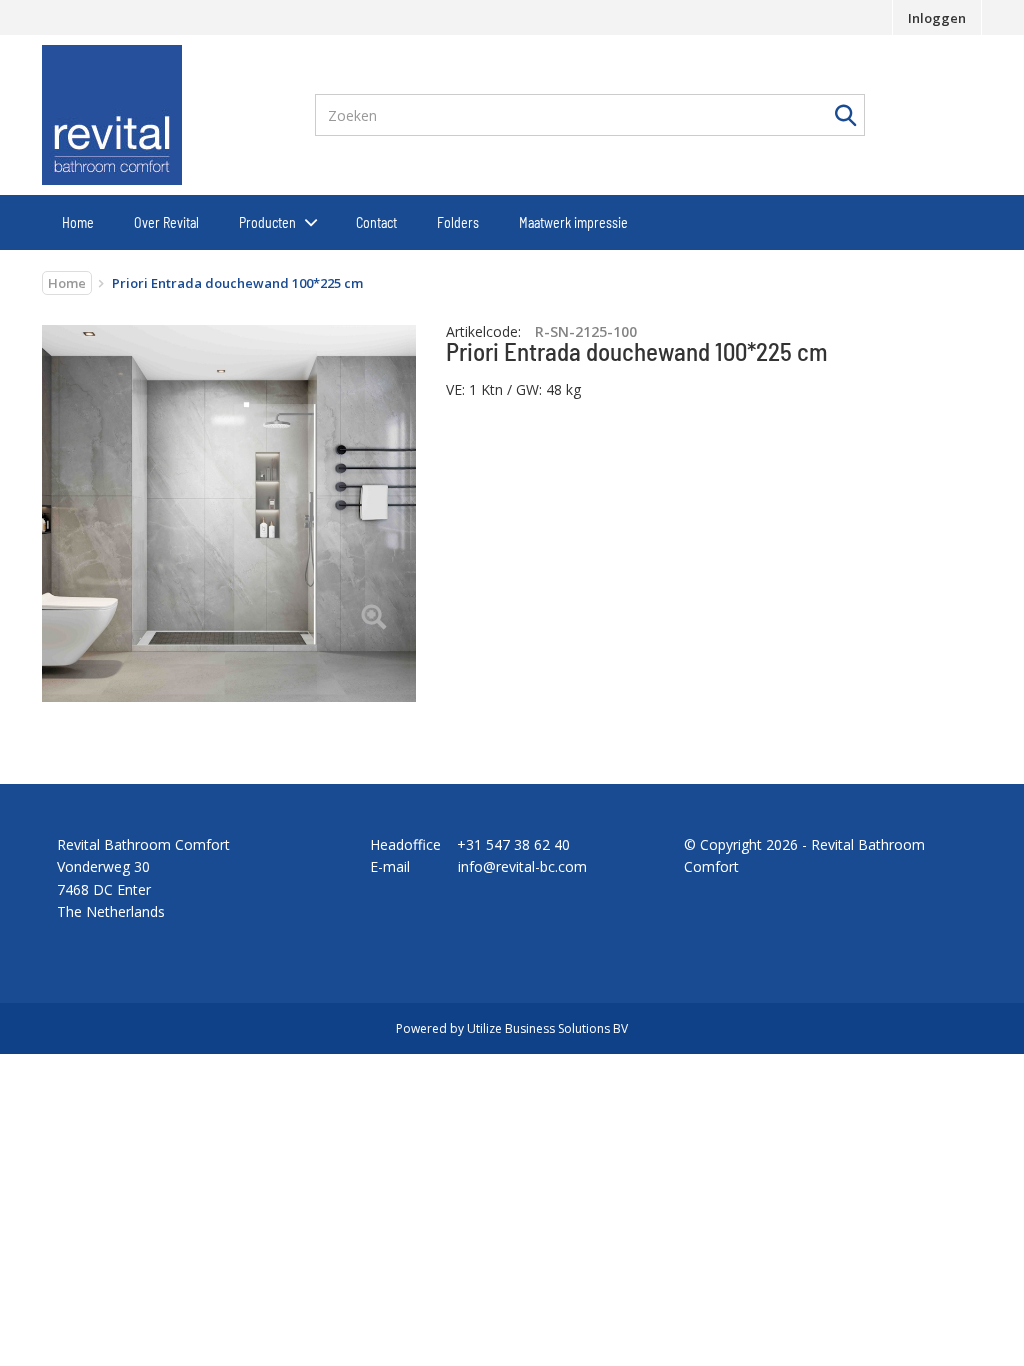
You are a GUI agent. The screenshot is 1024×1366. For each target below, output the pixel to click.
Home (78, 222)
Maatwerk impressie (573, 222)
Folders (458, 222)
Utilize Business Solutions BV (547, 1028)
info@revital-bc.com (522, 866)
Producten (267, 222)
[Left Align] (373, 618)
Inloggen (937, 18)
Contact (376, 222)
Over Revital (166, 222)
